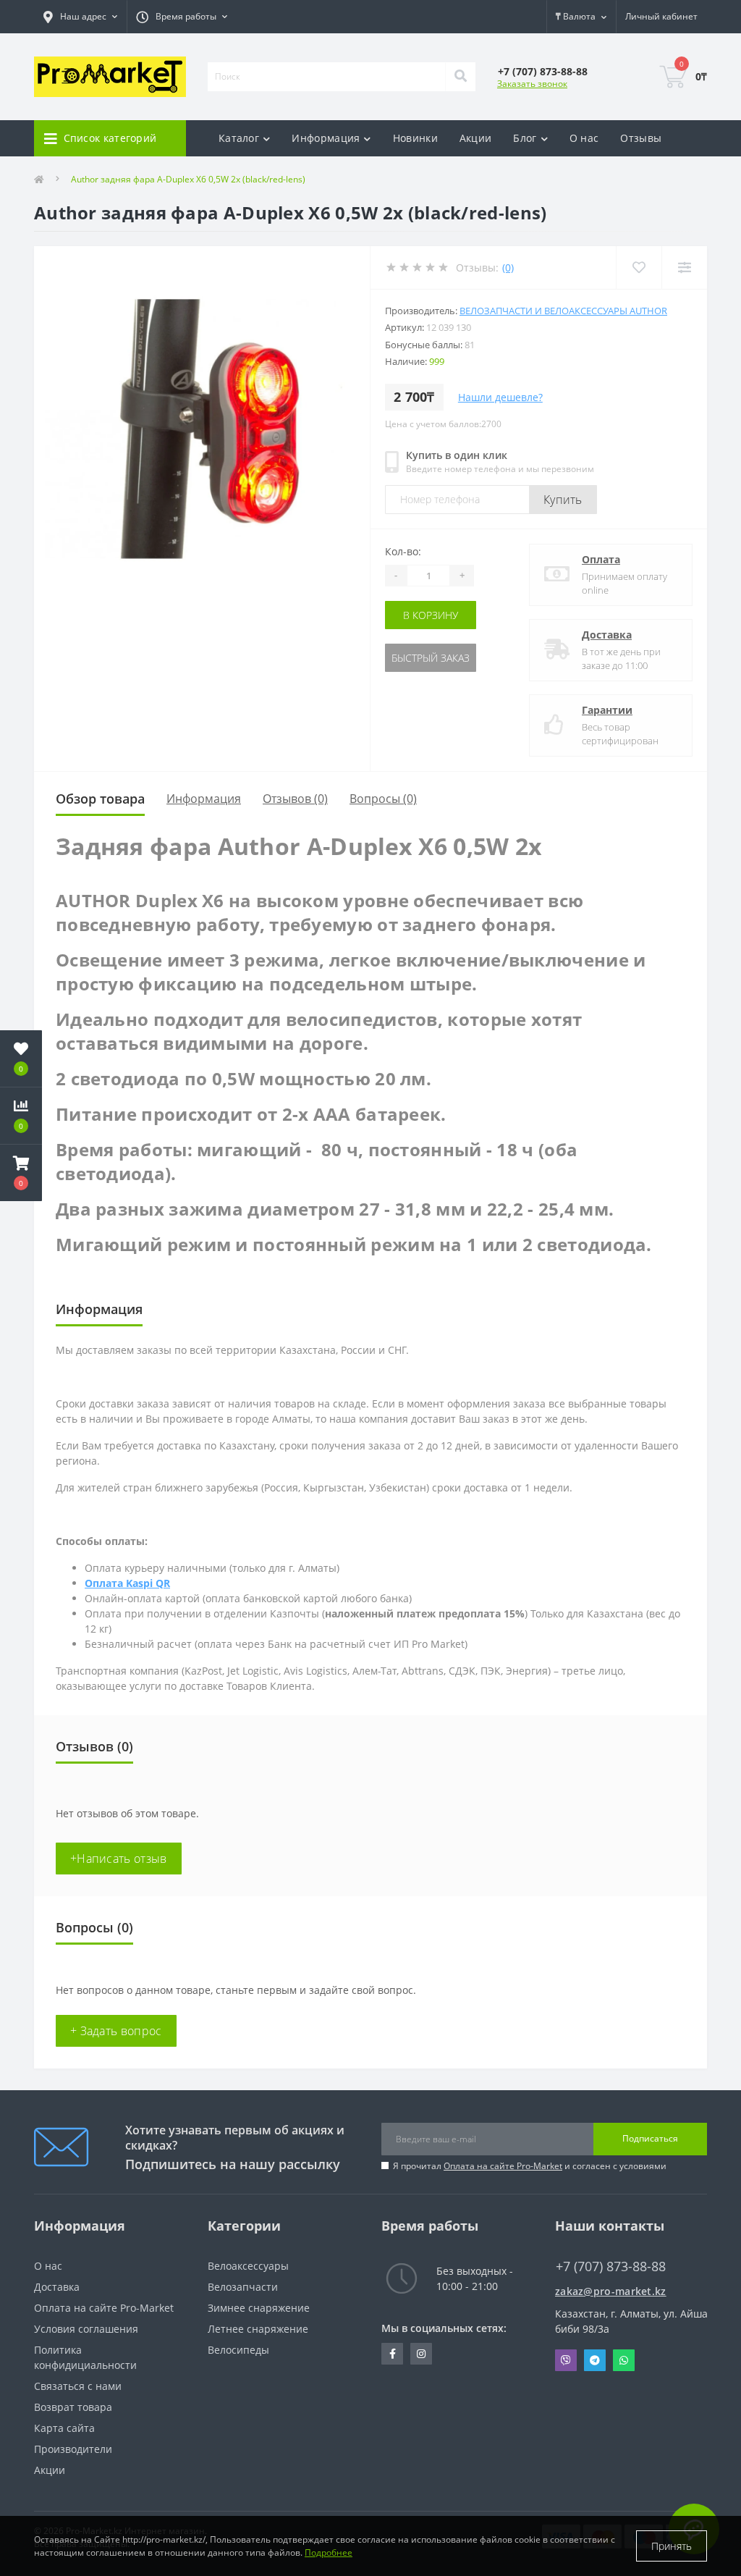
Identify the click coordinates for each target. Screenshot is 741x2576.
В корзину (431, 615)
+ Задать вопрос (116, 2031)
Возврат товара (73, 2407)
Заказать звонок (532, 84)
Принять (672, 2546)
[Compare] (684, 268)
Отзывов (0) (295, 799)
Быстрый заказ (431, 658)
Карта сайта (64, 2428)
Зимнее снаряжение (259, 2308)
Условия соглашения (86, 2329)
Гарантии (607, 710)
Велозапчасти (243, 2287)
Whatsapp (624, 2360)
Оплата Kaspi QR (127, 1583)
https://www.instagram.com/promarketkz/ (421, 2354)
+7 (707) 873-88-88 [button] (611, 2266)
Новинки (415, 138)
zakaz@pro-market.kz (611, 2291)
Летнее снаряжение (258, 2329)
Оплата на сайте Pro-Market (503, 2166)
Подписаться (650, 2138)
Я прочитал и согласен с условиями (530, 2166)
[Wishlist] (639, 268)
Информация (204, 799)
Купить (563, 500)
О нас (584, 138)
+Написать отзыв (119, 1859)
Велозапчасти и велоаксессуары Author (563, 311)
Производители (73, 2449)
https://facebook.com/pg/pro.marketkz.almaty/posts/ (392, 2354)
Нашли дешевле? (500, 397)
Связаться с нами (78, 2386)
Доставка (607, 635)
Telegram (595, 2360)
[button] (21, 1173)
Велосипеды (238, 2350)
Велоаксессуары (248, 2266)
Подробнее (329, 2552)
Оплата (601, 559)
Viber (566, 2360)
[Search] (460, 77)
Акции (476, 138)
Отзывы (641, 138)
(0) (508, 268)
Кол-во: (403, 551)
